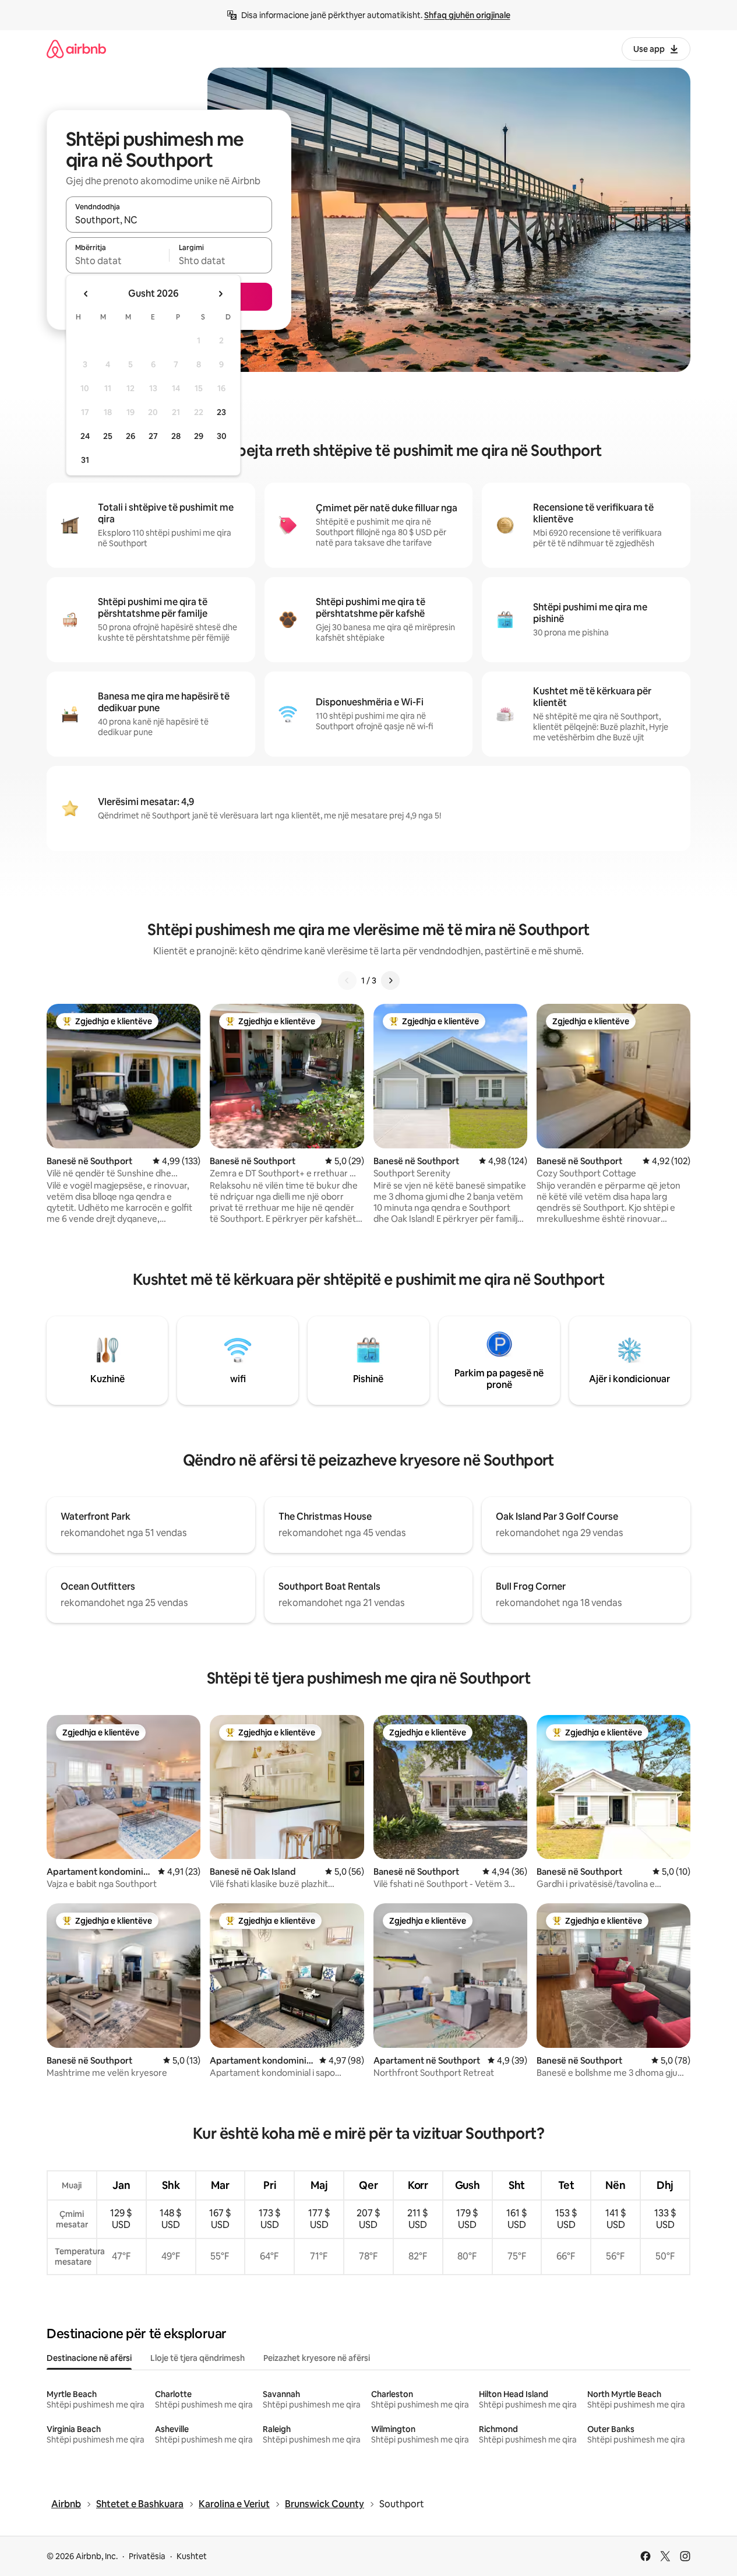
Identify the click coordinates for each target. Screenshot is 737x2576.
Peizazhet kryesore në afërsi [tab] (317, 2358)
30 (222, 436)
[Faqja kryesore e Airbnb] (76, 49)
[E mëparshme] (347, 981)
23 (221, 412)
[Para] (390, 981)
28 (176, 436)
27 (153, 436)
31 (85, 460)
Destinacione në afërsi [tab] (89, 2358)
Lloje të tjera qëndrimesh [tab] (198, 2358)
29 (199, 436)
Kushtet (192, 2556)
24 (85, 436)
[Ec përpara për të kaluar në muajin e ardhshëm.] (220, 294)
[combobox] (169, 220)
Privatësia (147, 2556)
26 (131, 436)
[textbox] (117, 261)
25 (108, 436)
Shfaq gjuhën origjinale (467, 15)
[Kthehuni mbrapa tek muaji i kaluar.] (86, 294)
